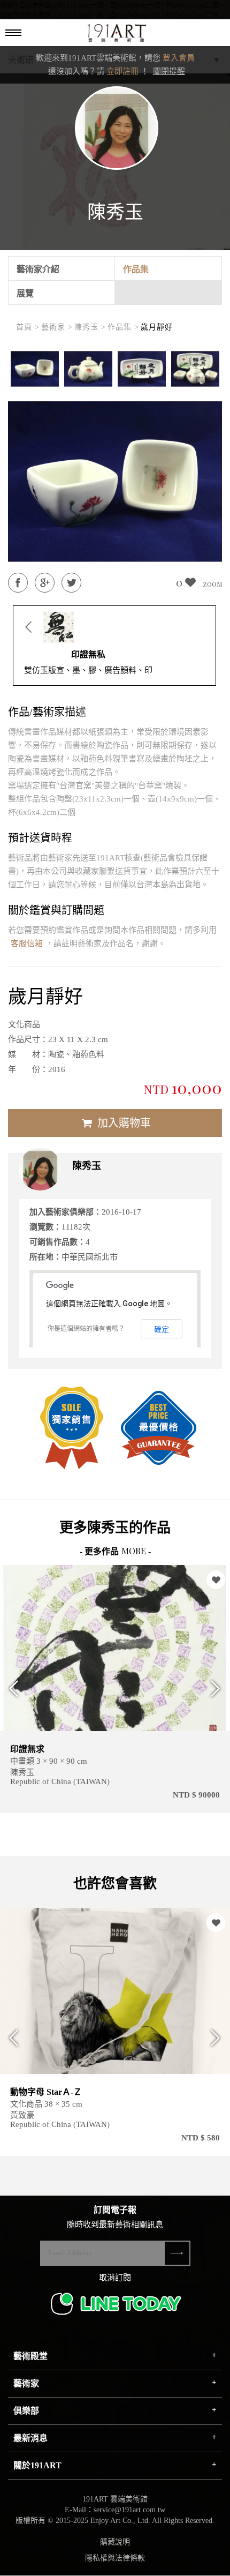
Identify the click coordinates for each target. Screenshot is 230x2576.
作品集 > (123, 327)
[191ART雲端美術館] (116, 34)
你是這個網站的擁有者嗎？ (86, 1329)
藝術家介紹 (38, 269)
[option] (35, 369)
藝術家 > (57, 327)
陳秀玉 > (90, 327)
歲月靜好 (157, 327)
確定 (162, 1329)
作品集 (136, 269)
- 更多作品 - (115, 1551)
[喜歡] (216, 1580)
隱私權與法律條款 (115, 2558)
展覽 (25, 293)
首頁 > (28, 327)
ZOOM (212, 584)
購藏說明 (115, 2542)
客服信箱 (27, 943)
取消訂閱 (115, 2278)
